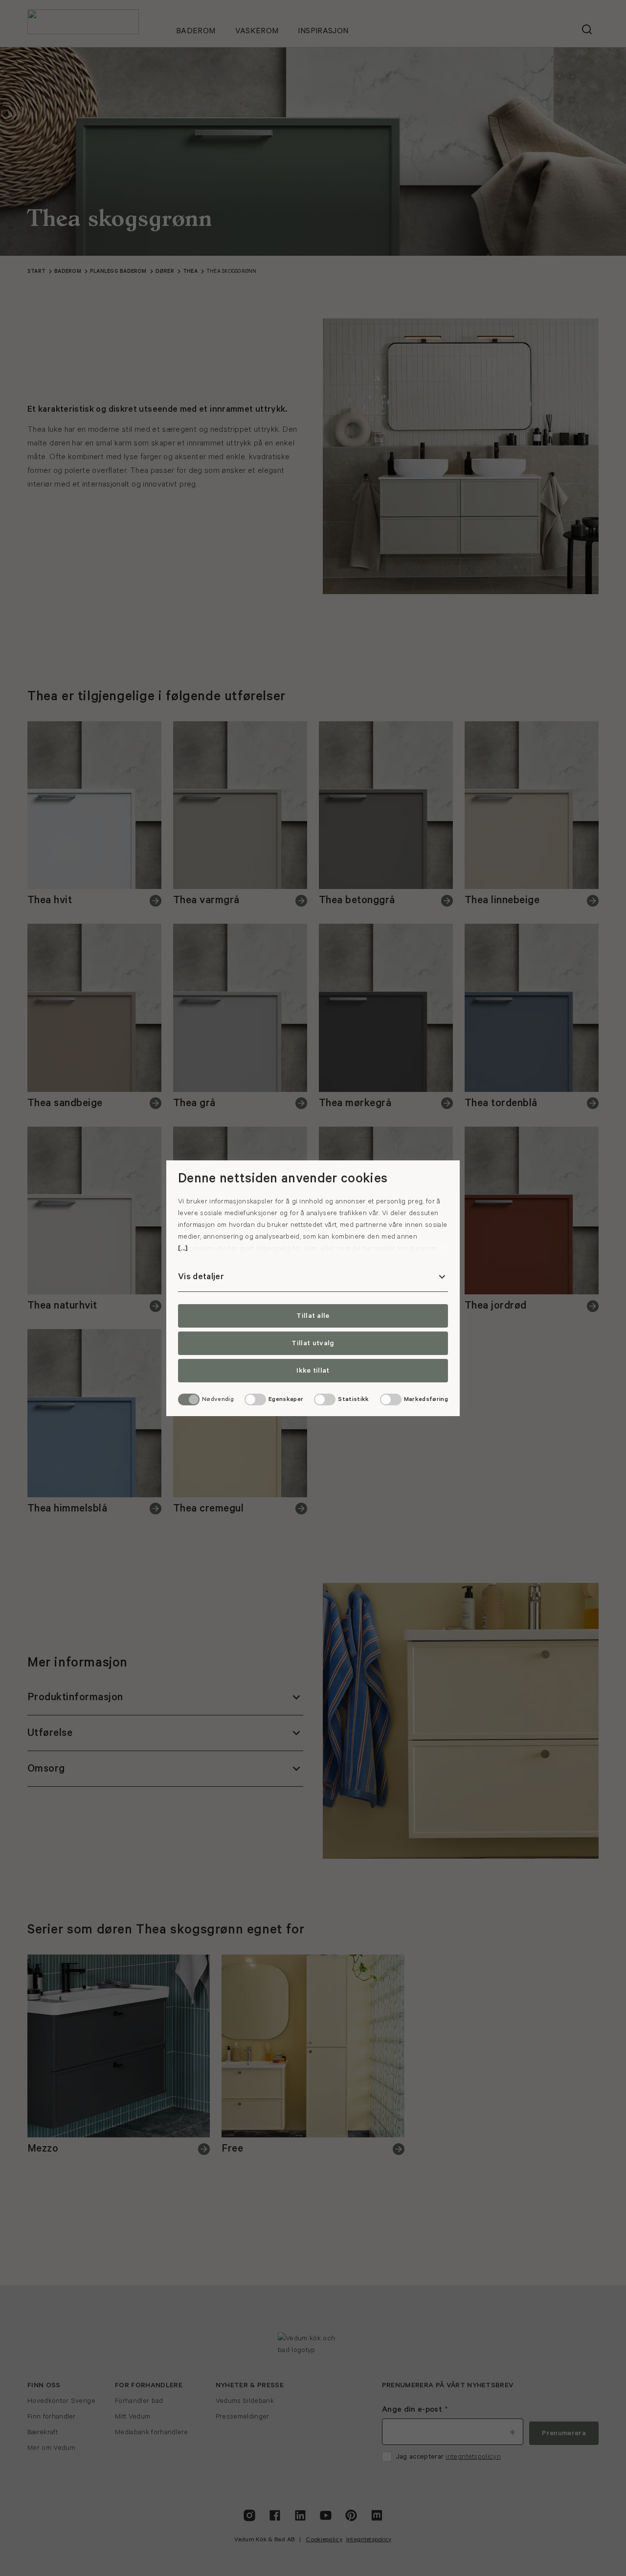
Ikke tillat (313, 1371)
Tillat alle (313, 1316)
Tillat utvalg (313, 1343)
